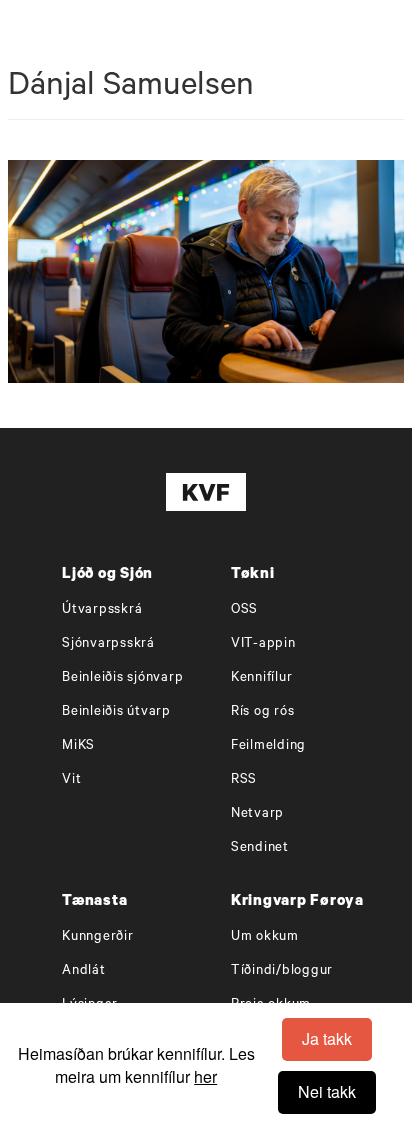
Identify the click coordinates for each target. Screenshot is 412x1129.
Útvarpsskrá (102, 610)
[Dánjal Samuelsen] (206, 271)
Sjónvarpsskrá (108, 644)
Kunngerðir (98, 937)
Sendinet (260, 848)
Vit (71, 780)
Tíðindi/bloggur (282, 971)
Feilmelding (268, 746)
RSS (244, 780)
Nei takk (327, 1091)
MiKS (78, 746)
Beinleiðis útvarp (116, 712)
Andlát (84, 971)
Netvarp (257, 814)
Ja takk (327, 1038)
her (205, 1076)
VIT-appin (263, 644)
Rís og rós (263, 712)
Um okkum (265, 937)
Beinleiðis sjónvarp (122, 678)
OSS (244, 610)
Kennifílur (262, 678)
